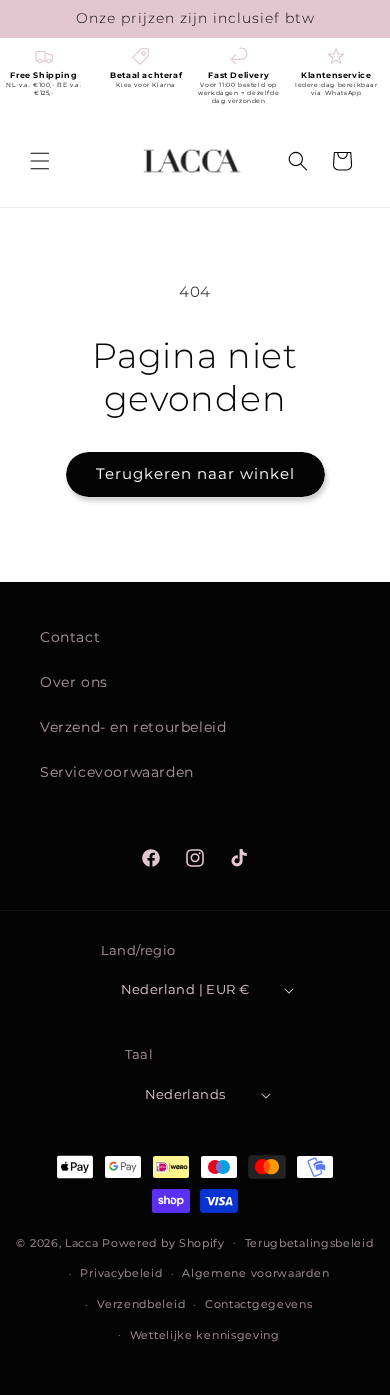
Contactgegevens (259, 1304)
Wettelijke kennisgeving (205, 1335)
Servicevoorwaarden (117, 772)
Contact (70, 637)
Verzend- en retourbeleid (133, 727)
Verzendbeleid (141, 1304)
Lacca (82, 1242)
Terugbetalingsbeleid (309, 1243)
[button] (40, 161)
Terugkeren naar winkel (195, 473)
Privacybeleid (121, 1273)
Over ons (74, 682)
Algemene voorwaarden (255, 1273)
